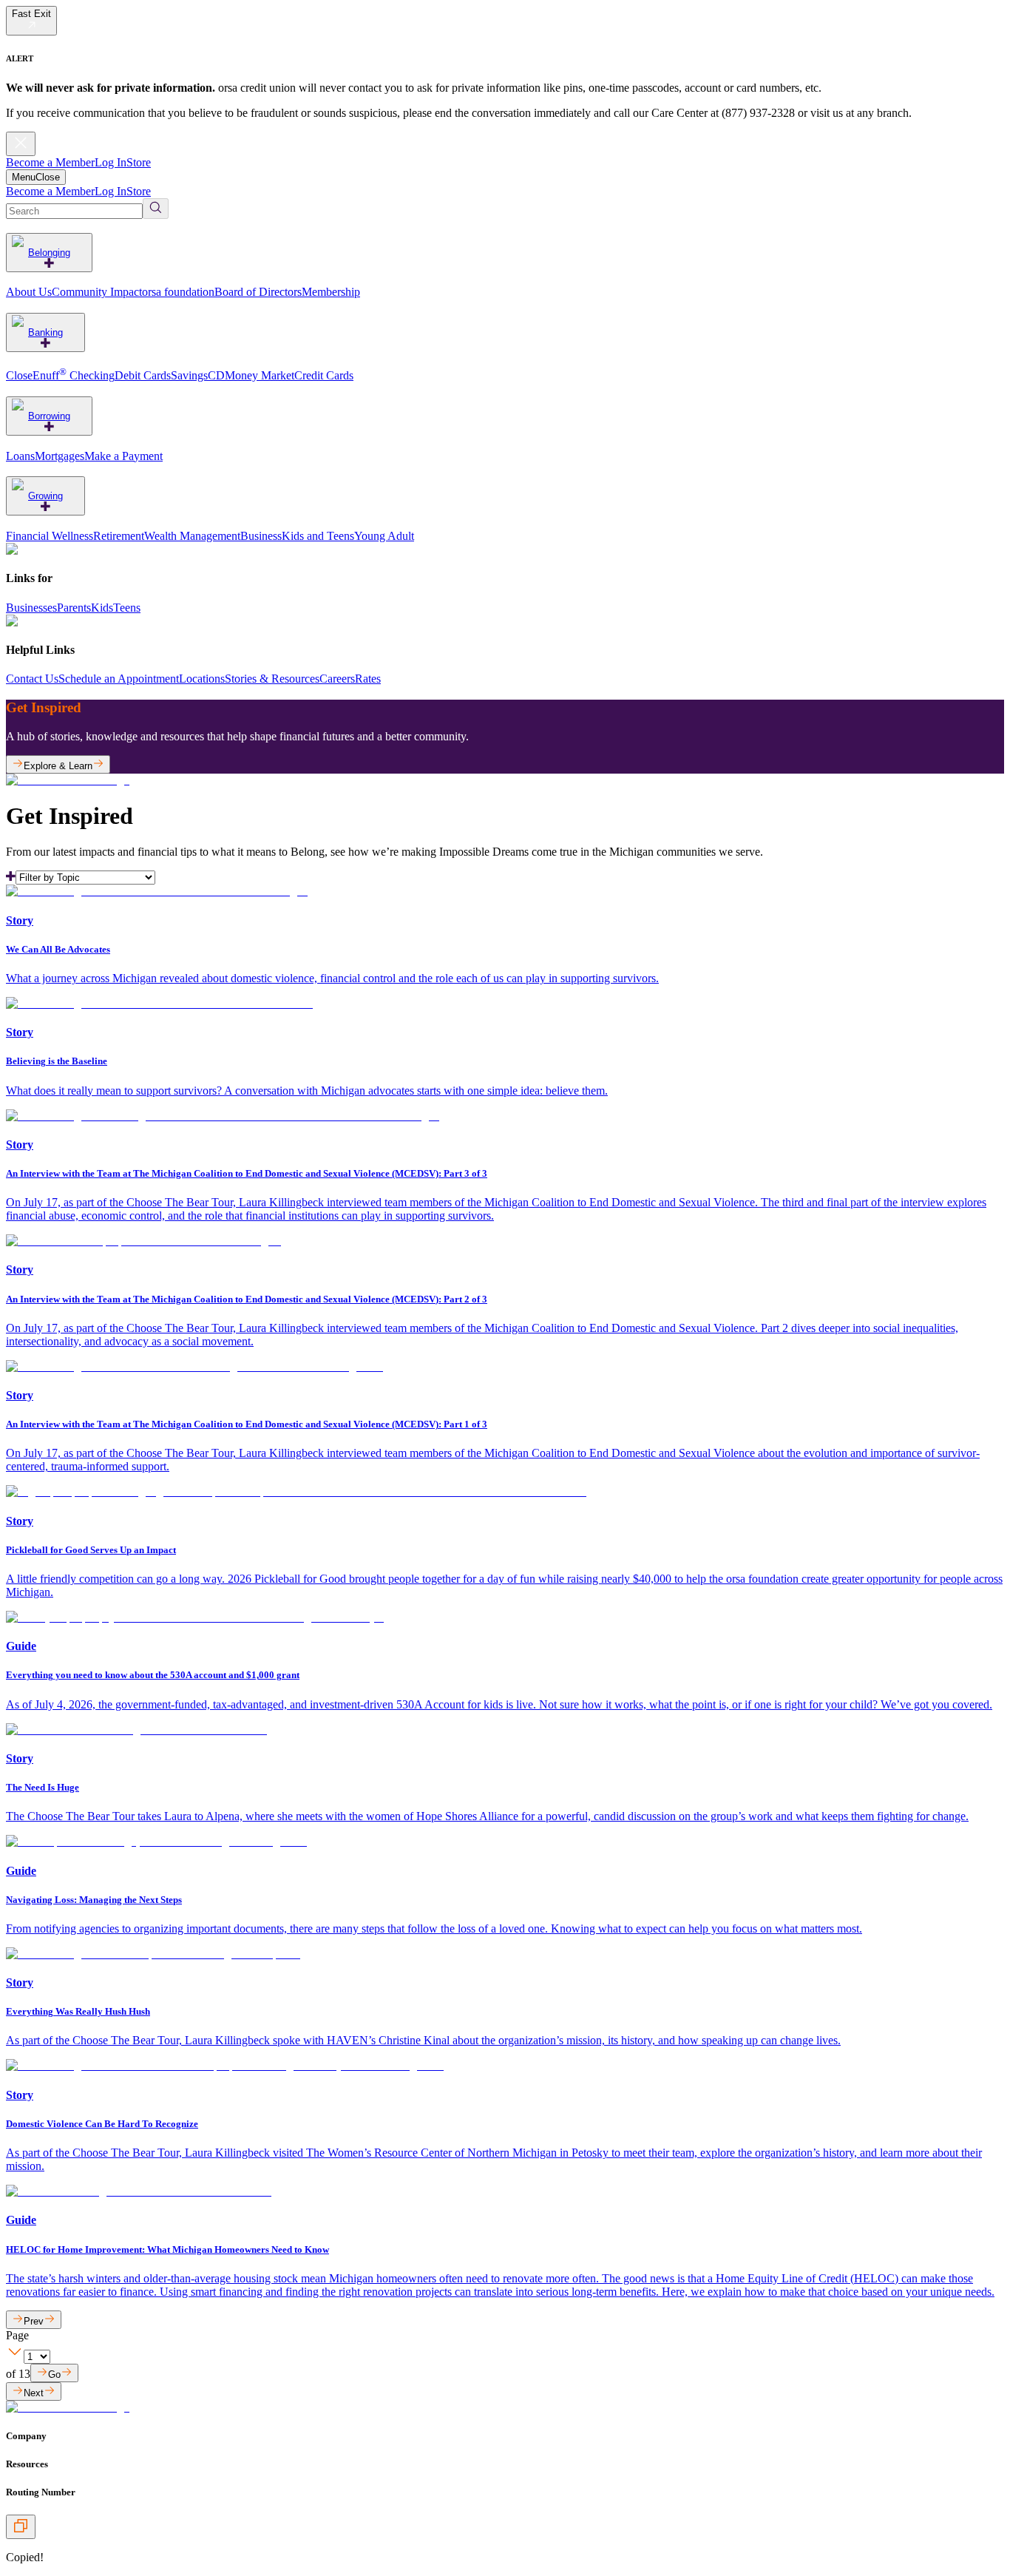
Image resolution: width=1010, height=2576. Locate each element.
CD (216, 375)
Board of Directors (258, 292)
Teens (127, 608)
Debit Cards (143, 375)
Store (139, 162)
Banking (45, 332)
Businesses (31, 608)
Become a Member (50, 162)
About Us (29, 292)
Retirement (119, 536)
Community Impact (97, 292)
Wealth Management (192, 536)
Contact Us (32, 679)
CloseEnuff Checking (60, 375)
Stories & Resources (272, 679)
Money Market (260, 375)
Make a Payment (123, 456)
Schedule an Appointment (119, 679)
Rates (368, 679)
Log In (111, 162)
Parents (74, 608)
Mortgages (60, 456)
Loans (20, 456)
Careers (337, 679)
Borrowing (49, 416)
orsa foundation (178, 292)
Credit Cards (324, 375)
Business (261, 536)
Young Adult (384, 536)
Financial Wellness (50, 536)
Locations (202, 679)
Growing (45, 496)
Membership (331, 292)
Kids (102, 608)
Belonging (49, 253)
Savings (189, 375)
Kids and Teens (318, 536)
